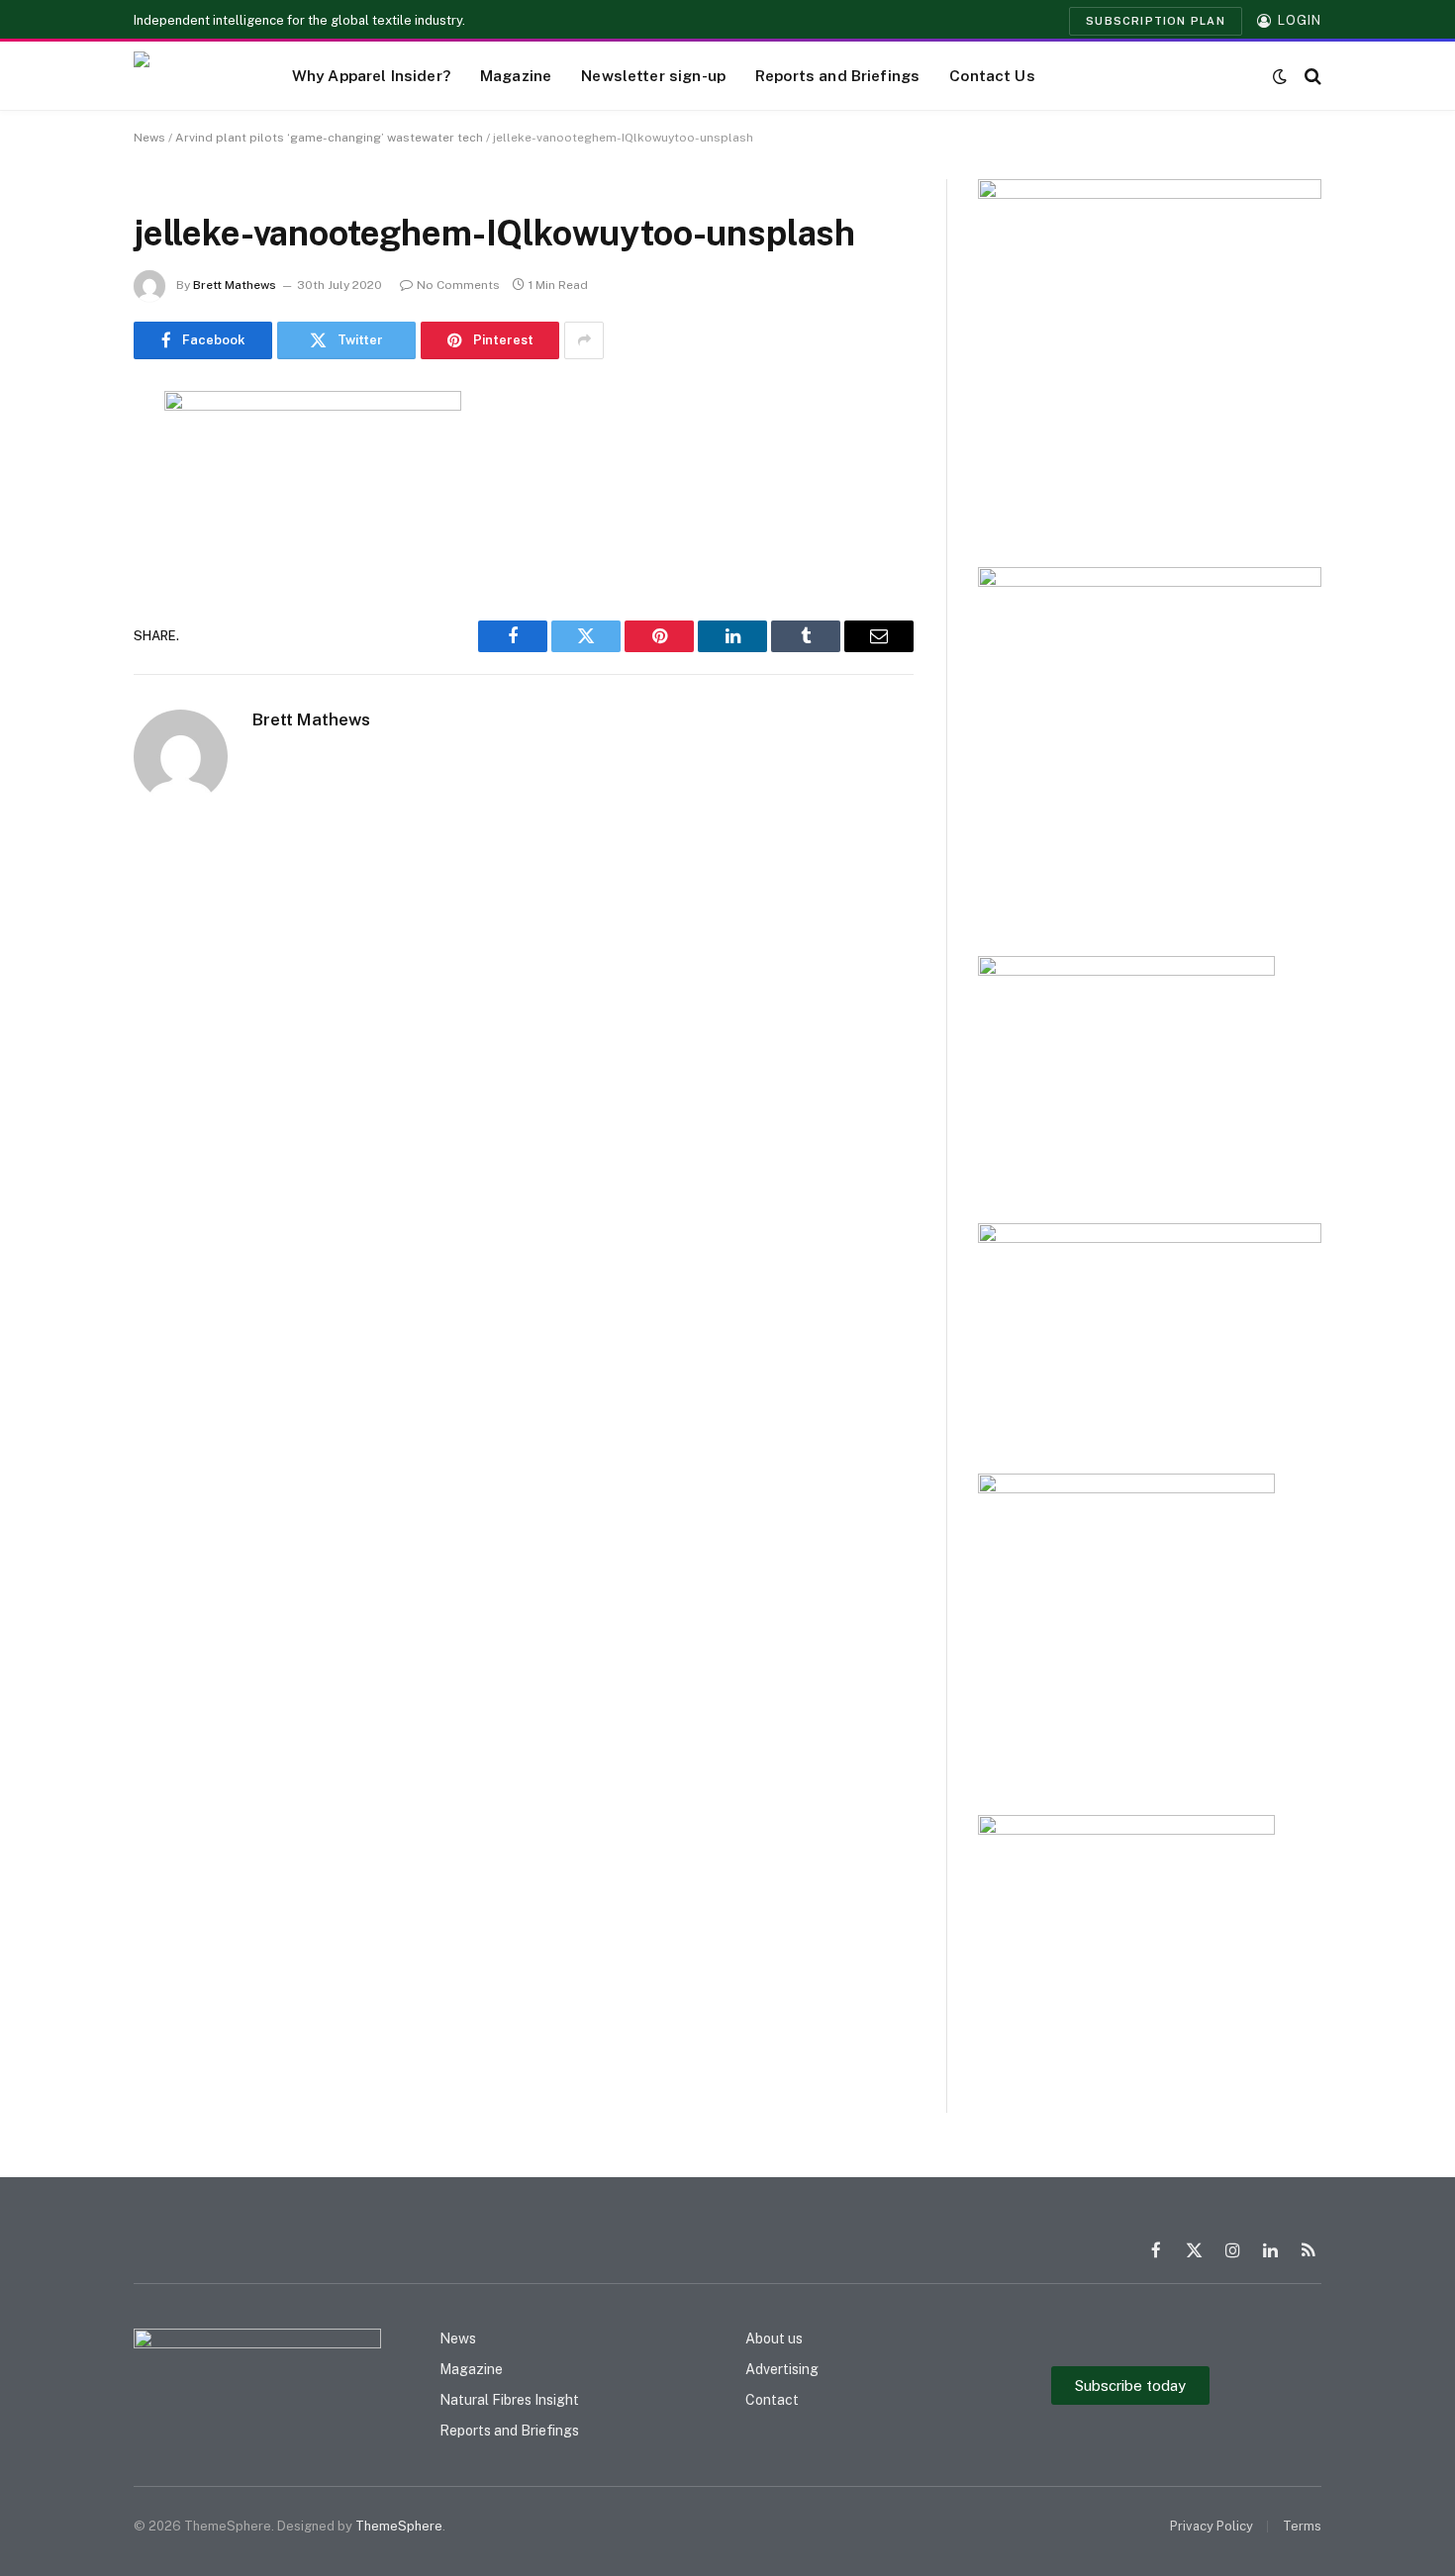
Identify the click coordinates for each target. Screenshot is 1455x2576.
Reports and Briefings (837, 75)
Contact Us (992, 75)
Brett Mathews (235, 285)
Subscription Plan (1156, 21)
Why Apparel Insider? (371, 75)
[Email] (64, 658)
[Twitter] (64, 507)
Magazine (516, 75)
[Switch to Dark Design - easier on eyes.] (1280, 76)
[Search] (1311, 76)
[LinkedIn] (64, 557)
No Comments (458, 285)
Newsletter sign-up (653, 75)
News (149, 138)
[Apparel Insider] (188, 76)
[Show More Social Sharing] (584, 340)
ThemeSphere (399, 2526)
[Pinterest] (64, 608)
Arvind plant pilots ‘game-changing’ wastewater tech (329, 138)
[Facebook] (64, 456)
